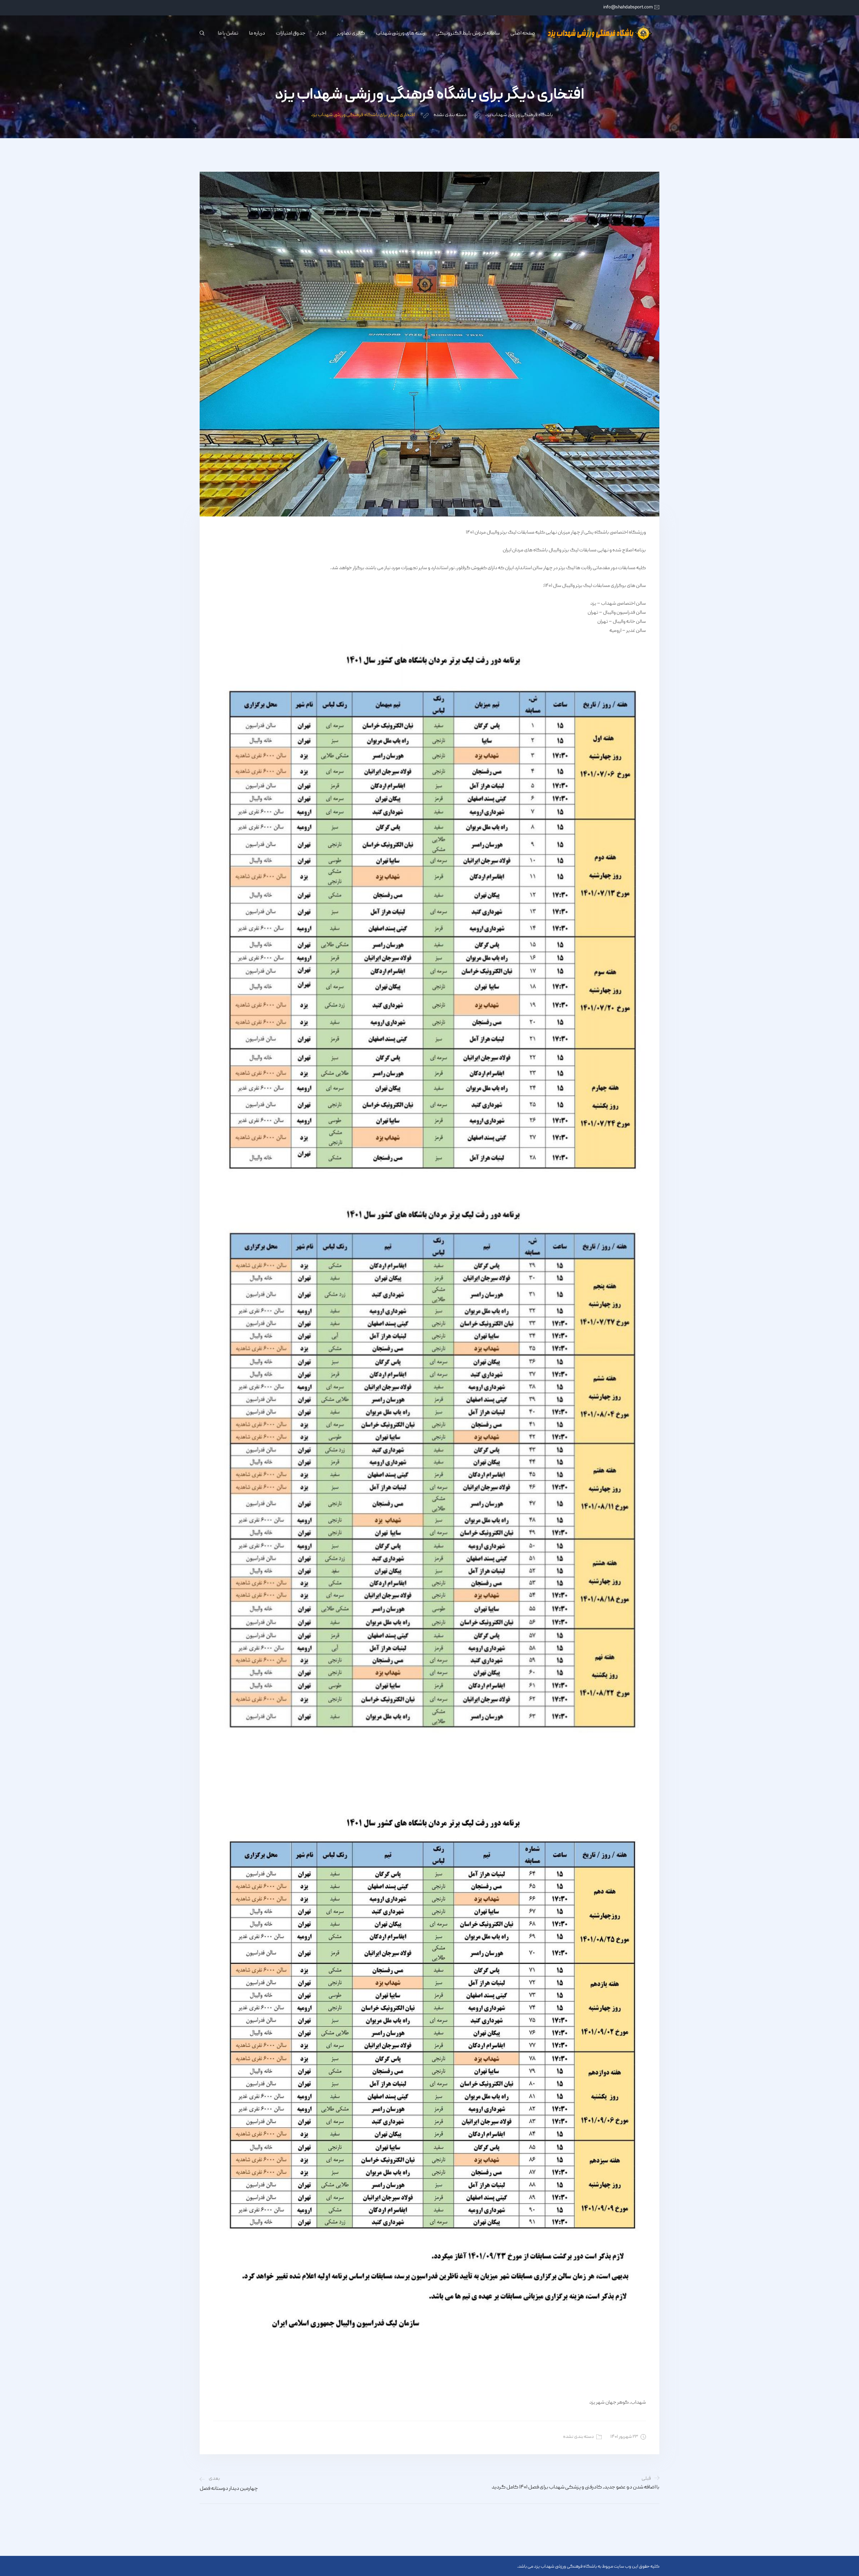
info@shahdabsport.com (628, 7)
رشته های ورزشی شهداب (400, 34)
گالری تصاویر (351, 34)
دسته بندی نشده (578, 2437)
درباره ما (257, 34)
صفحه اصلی (523, 34)
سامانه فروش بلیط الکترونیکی (468, 34)
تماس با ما (228, 34)
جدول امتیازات (291, 34)
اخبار (321, 34)
